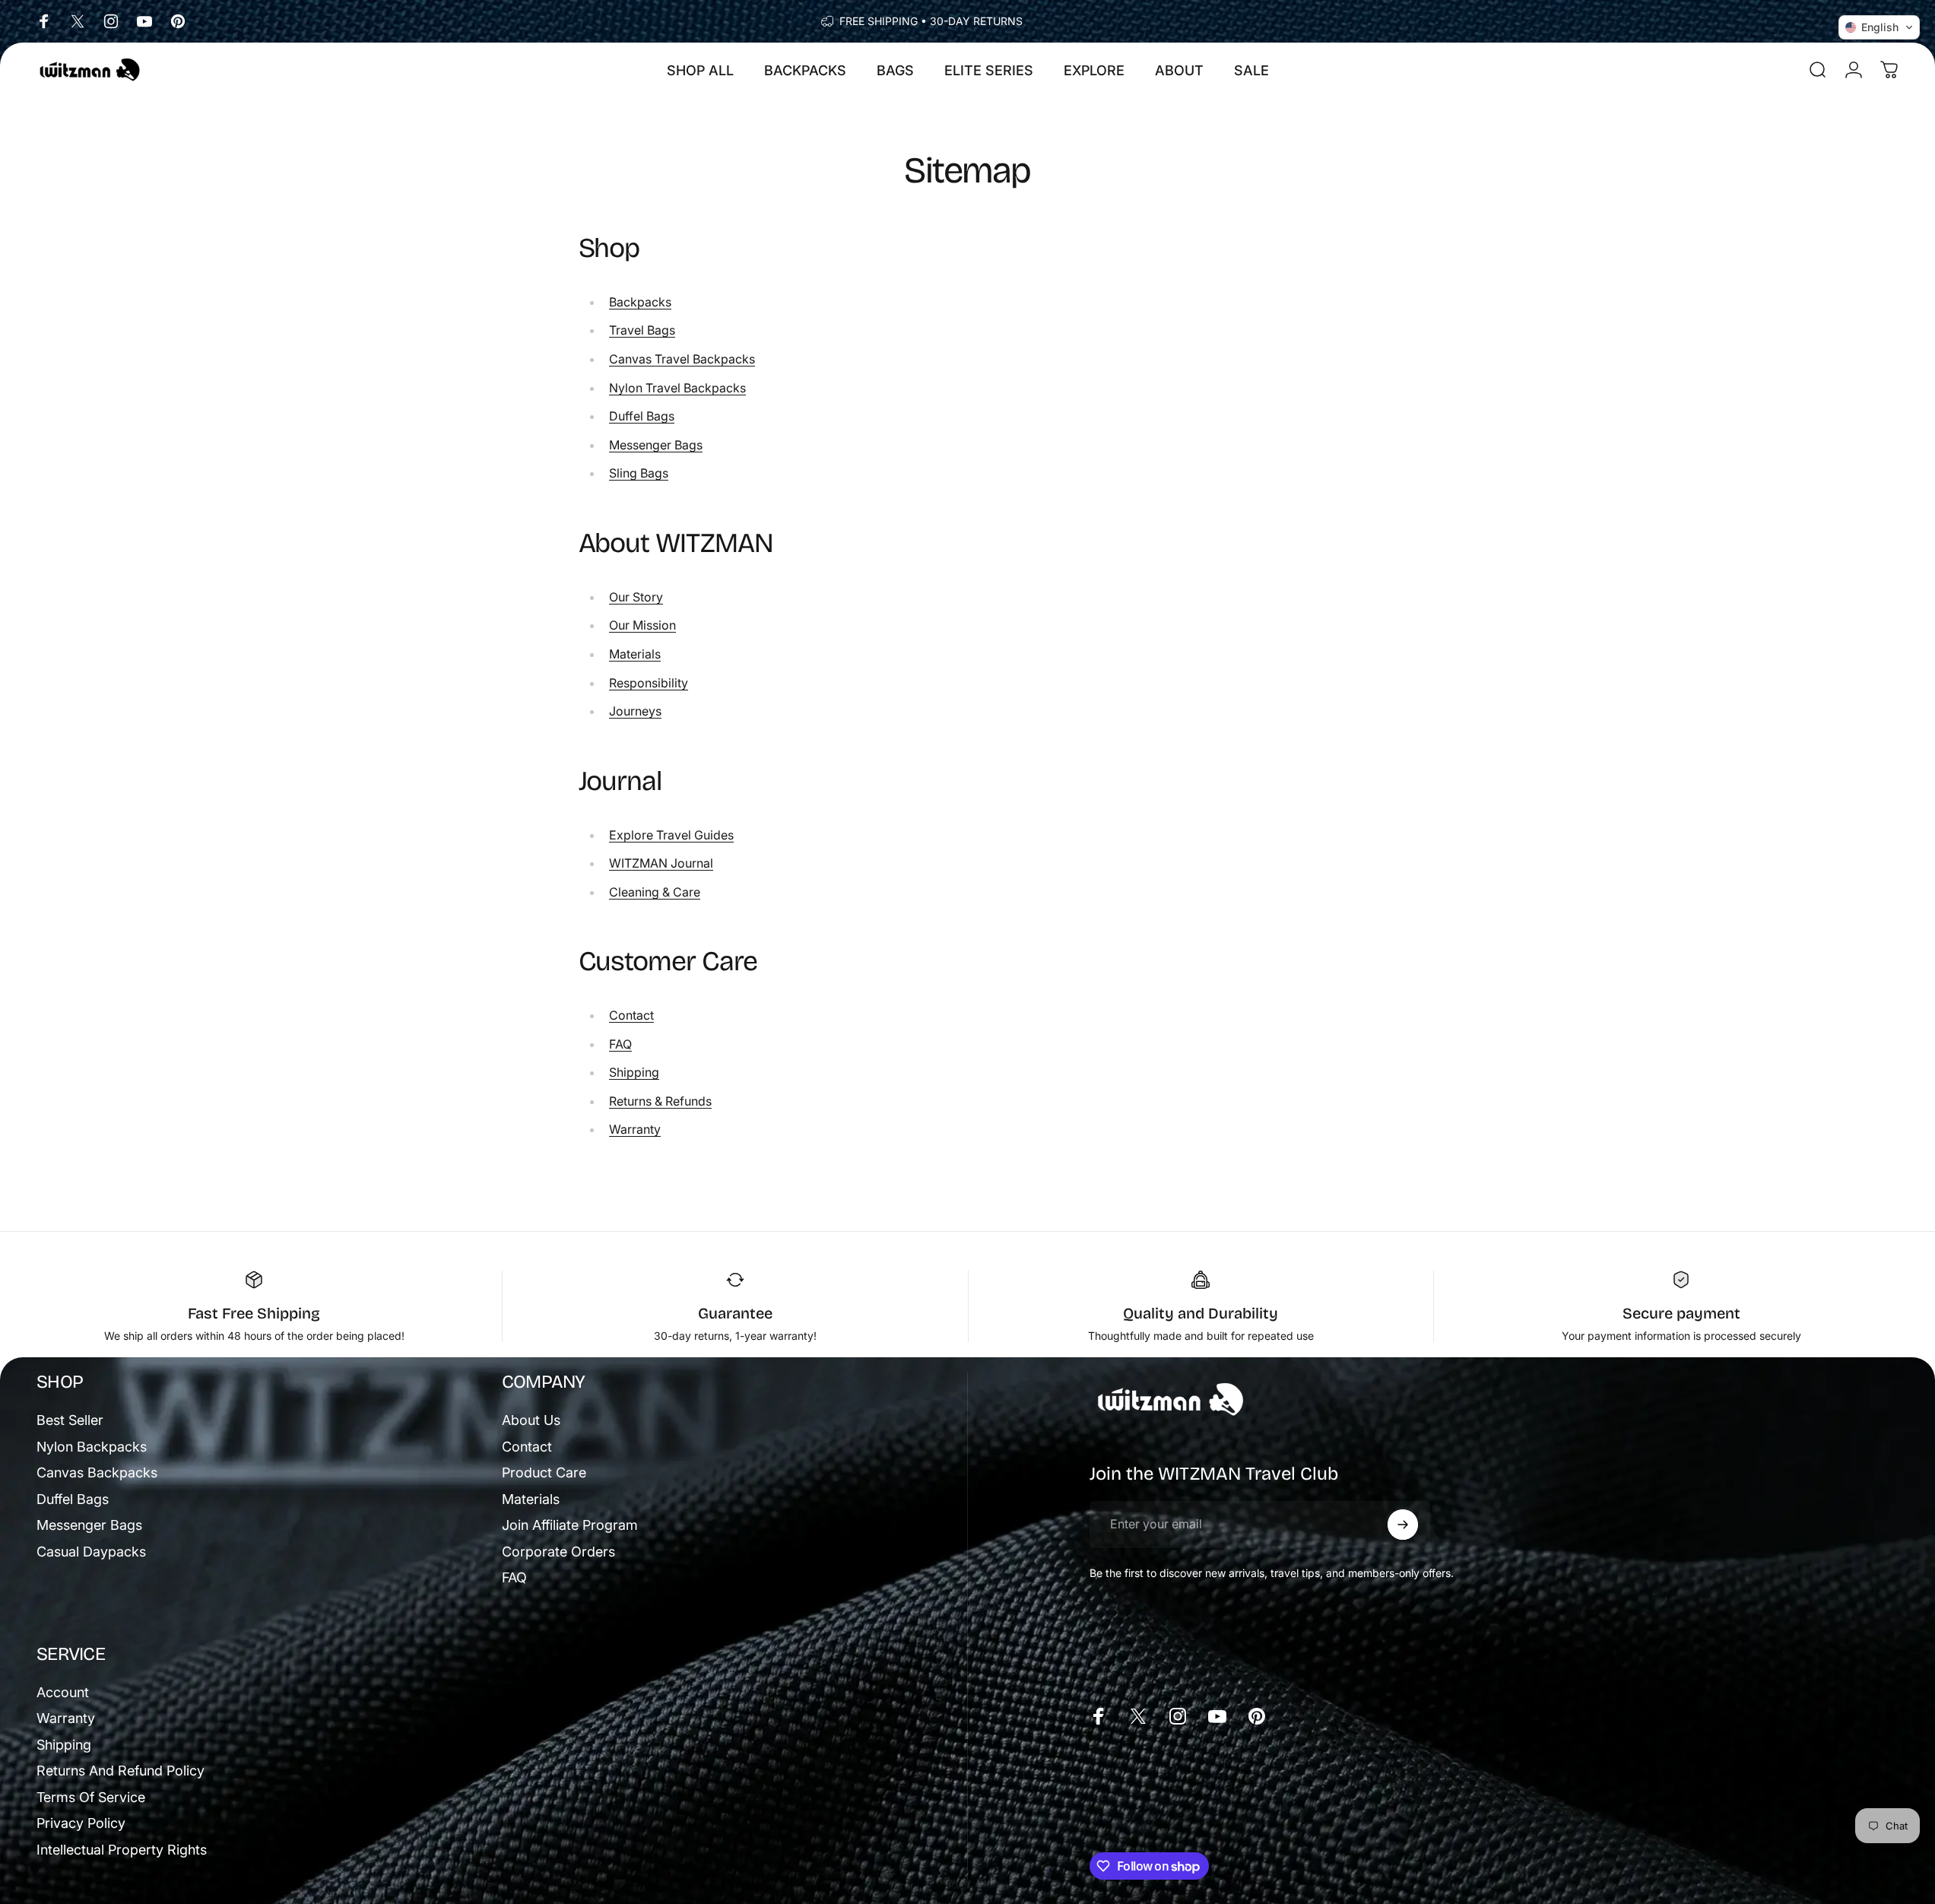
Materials (635, 654)
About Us (531, 1420)
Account (63, 1692)
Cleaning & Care (655, 892)
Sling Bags (639, 473)
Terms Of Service (91, 1797)
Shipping (634, 1072)
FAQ (620, 1044)
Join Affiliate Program (570, 1525)
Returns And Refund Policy (121, 1771)
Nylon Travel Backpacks (677, 388)
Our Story (636, 597)
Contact (631, 1015)
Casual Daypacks (91, 1552)
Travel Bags (642, 330)
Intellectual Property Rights (122, 1850)
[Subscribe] (1403, 1525)
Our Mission (642, 625)
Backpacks (640, 302)
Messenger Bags (656, 445)
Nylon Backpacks (92, 1447)
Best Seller (70, 1420)
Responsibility (649, 683)
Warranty (635, 1129)
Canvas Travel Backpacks (682, 359)
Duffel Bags (642, 416)
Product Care (544, 1472)
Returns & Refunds (660, 1101)
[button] (1879, 27)
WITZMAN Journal (661, 863)
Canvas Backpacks (97, 1472)
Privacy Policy (81, 1823)
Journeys (635, 711)
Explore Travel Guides (671, 835)
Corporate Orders (558, 1552)
